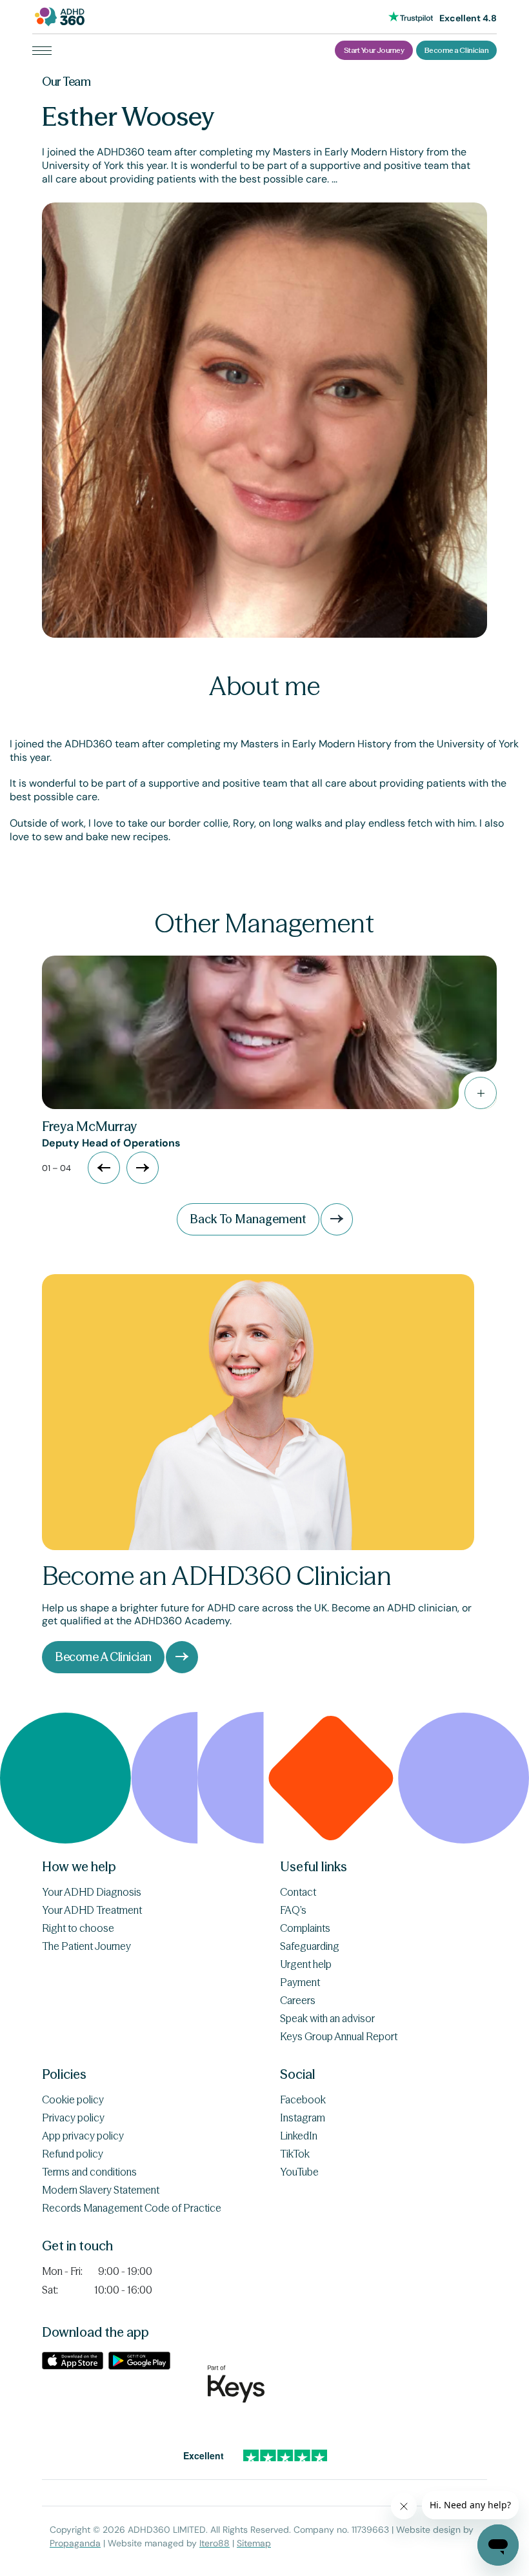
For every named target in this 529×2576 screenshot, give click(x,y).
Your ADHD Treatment (92, 1910)
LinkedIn (299, 2136)
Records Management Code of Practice (132, 2208)
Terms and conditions (89, 2172)
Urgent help (306, 1964)
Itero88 (215, 2543)
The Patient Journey (86, 1946)
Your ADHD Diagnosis (92, 1892)
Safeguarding (310, 1946)
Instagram (303, 2118)
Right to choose (78, 1928)
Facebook (303, 2099)
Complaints (305, 1928)
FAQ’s (293, 1910)
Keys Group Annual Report (339, 2036)
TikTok (295, 2154)
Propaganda (75, 2543)
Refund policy (73, 2154)
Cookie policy (73, 2099)
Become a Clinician (457, 50)
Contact (298, 1892)
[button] (143, 1168)
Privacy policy (73, 2118)
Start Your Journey (374, 50)
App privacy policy (83, 2136)
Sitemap (254, 2543)
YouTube (299, 2172)
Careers (298, 2000)
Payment (300, 1982)
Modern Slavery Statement (101, 2190)
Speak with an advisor (327, 2018)
